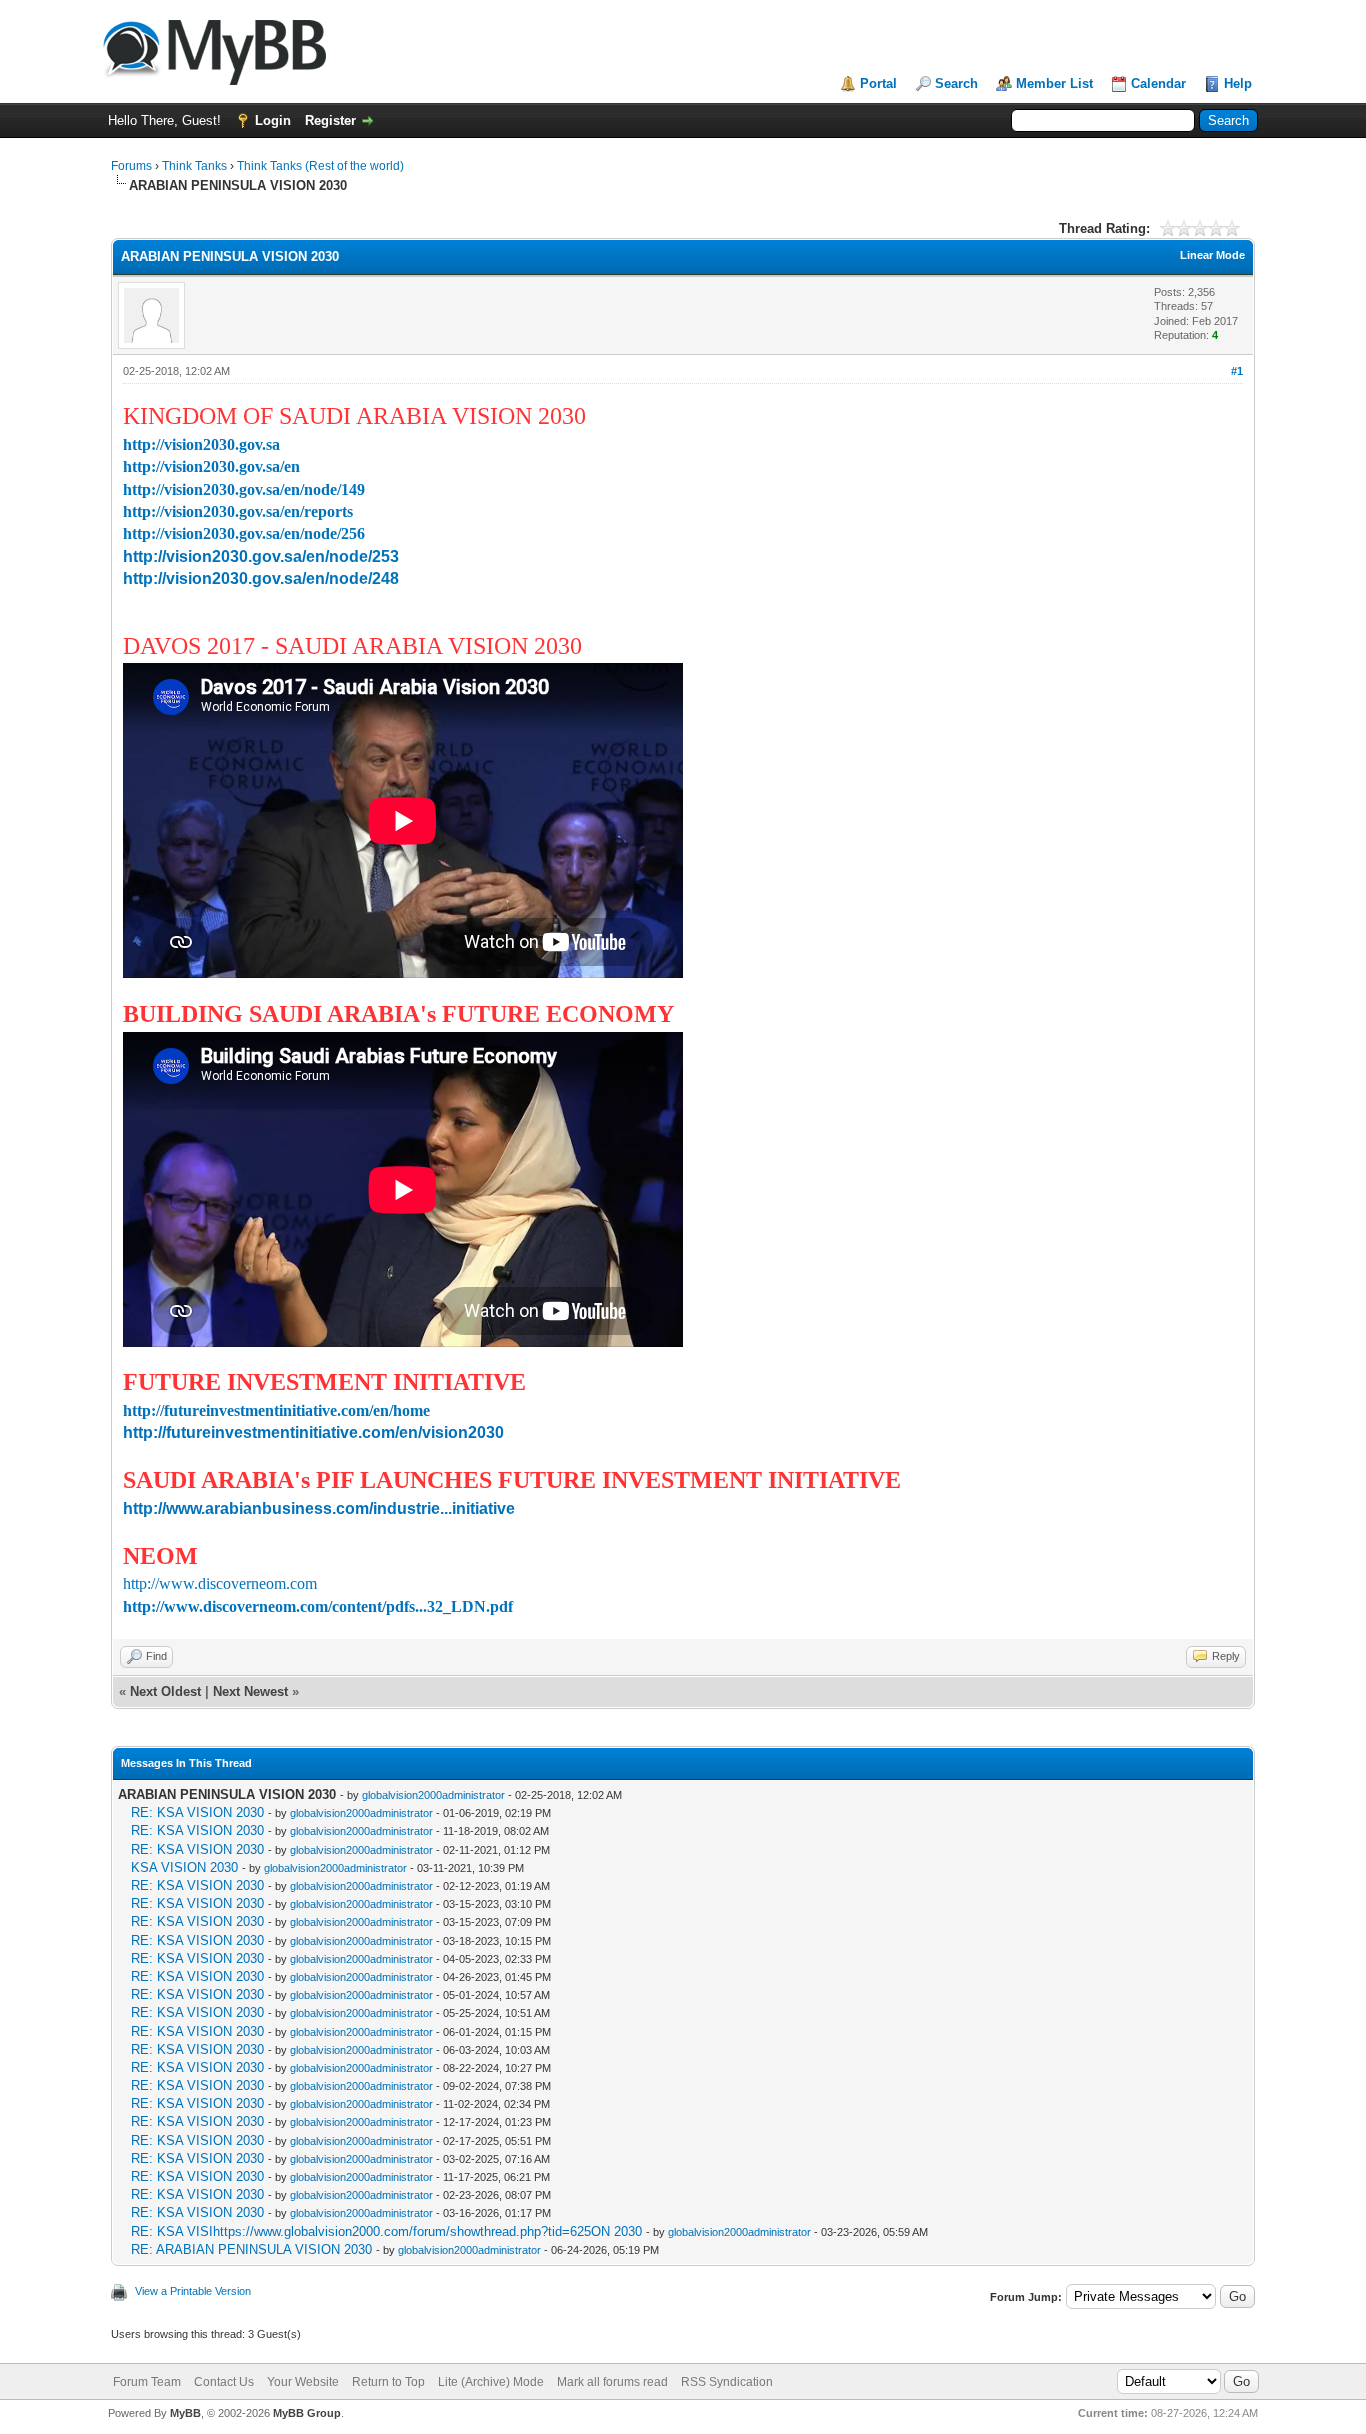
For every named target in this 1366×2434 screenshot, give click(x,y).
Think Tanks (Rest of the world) (320, 166)
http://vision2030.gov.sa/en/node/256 (244, 533)
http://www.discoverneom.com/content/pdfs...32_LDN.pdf (318, 1606)
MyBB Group (307, 2413)
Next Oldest (165, 1691)
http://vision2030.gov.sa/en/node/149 (244, 489)
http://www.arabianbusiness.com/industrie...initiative (319, 1508)
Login (273, 120)
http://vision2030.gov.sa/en (211, 466)
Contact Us (224, 2382)
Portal (878, 83)
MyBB (185, 2413)
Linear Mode (1212, 255)
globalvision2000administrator (433, 1795)
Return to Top (388, 2382)
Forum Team (147, 2382)
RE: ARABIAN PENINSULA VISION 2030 (251, 2249)
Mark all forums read (612, 2382)
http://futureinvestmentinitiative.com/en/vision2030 (313, 1432)
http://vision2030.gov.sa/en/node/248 (261, 578)
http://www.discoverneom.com (220, 1583)
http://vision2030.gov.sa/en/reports (238, 511)
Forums (131, 166)
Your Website (303, 2382)
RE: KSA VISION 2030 (197, 1812)
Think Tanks (194, 166)
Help (1238, 83)
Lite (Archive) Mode (491, 2382)
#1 (1237, 371)
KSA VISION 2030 (184, 1867)
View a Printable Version (193, 2291)
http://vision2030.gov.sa (201, 444)
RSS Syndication (727, 2382)
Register (330, 120)
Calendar (1158, 83)
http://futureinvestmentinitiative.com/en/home (276, 1410)
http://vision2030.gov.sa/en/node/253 (261, 556)
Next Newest (250, 1691)
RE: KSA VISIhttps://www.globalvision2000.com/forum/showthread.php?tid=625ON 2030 (386, 2231)
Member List (1054, 83)
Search (956, 83)
